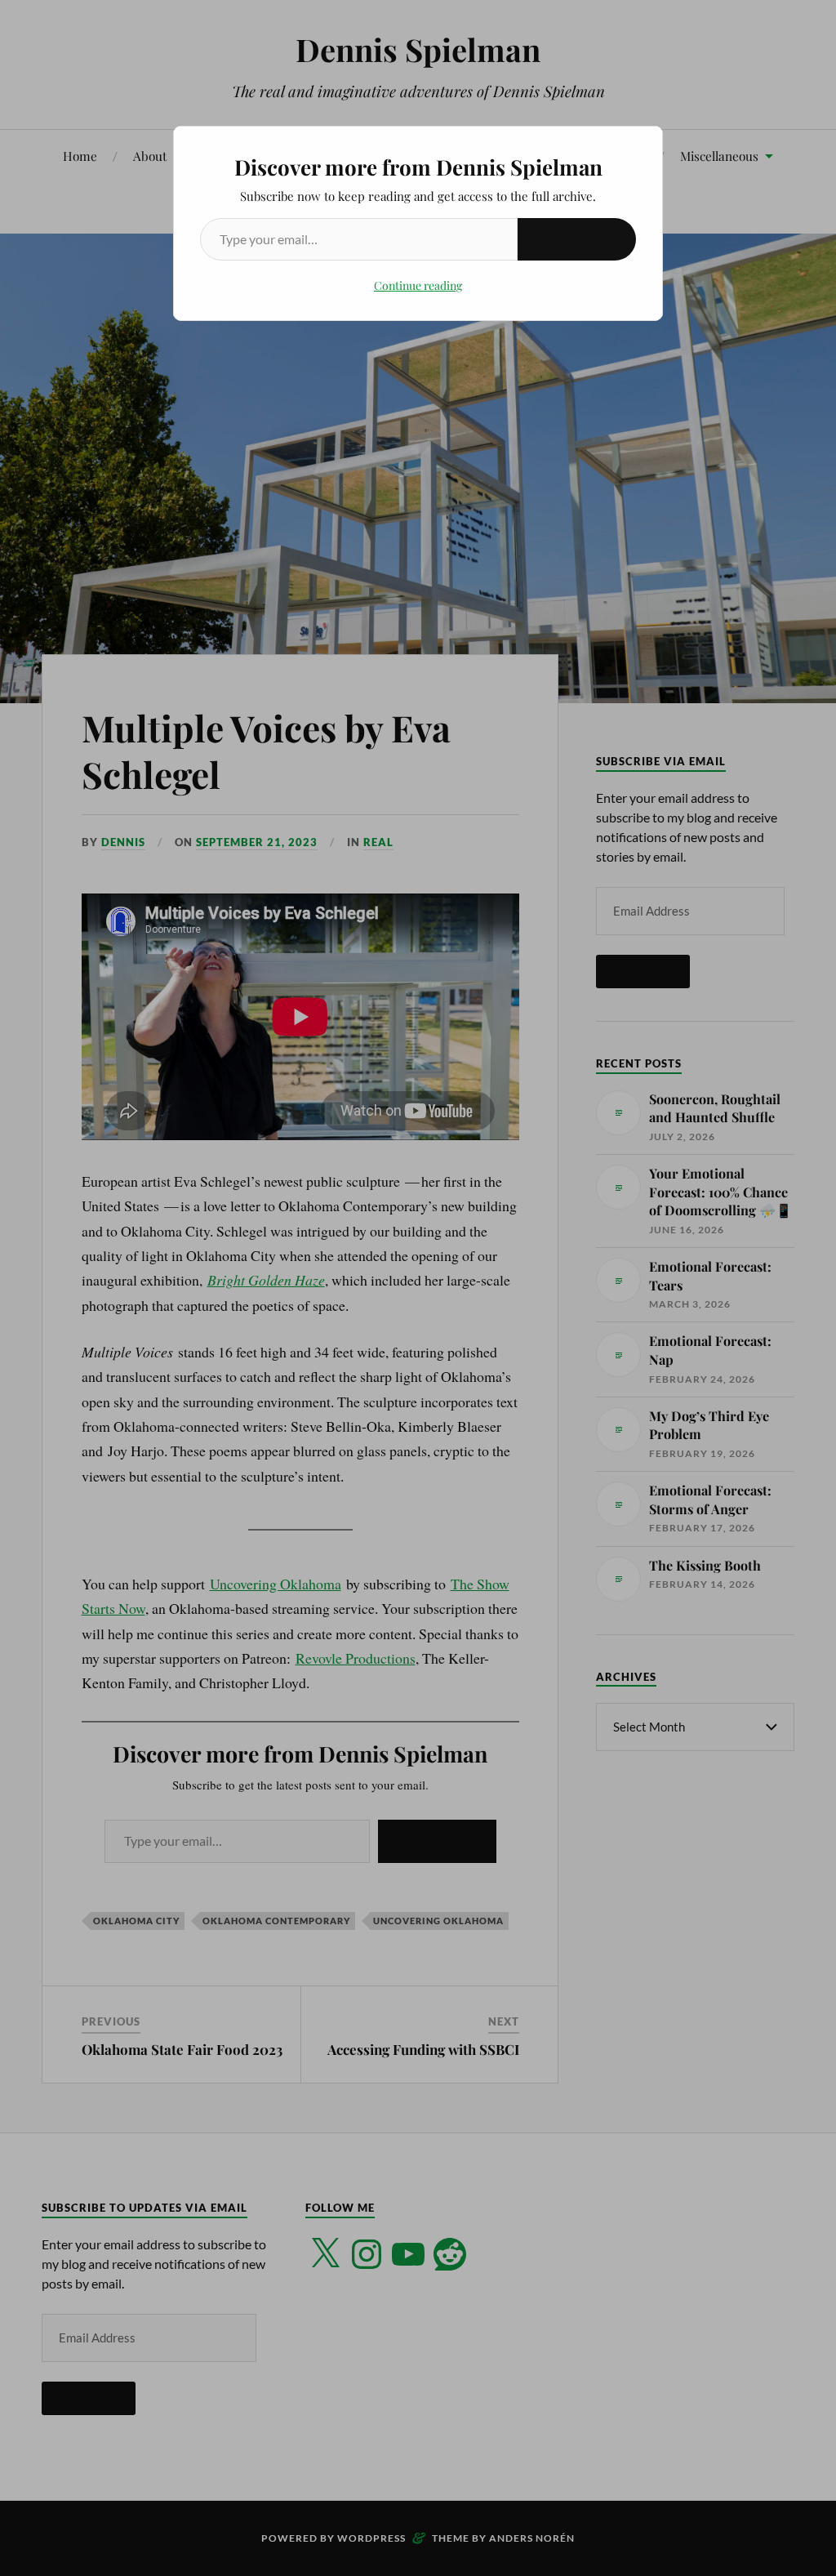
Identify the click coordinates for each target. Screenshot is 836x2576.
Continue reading (418, 285)
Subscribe (577, 239)
